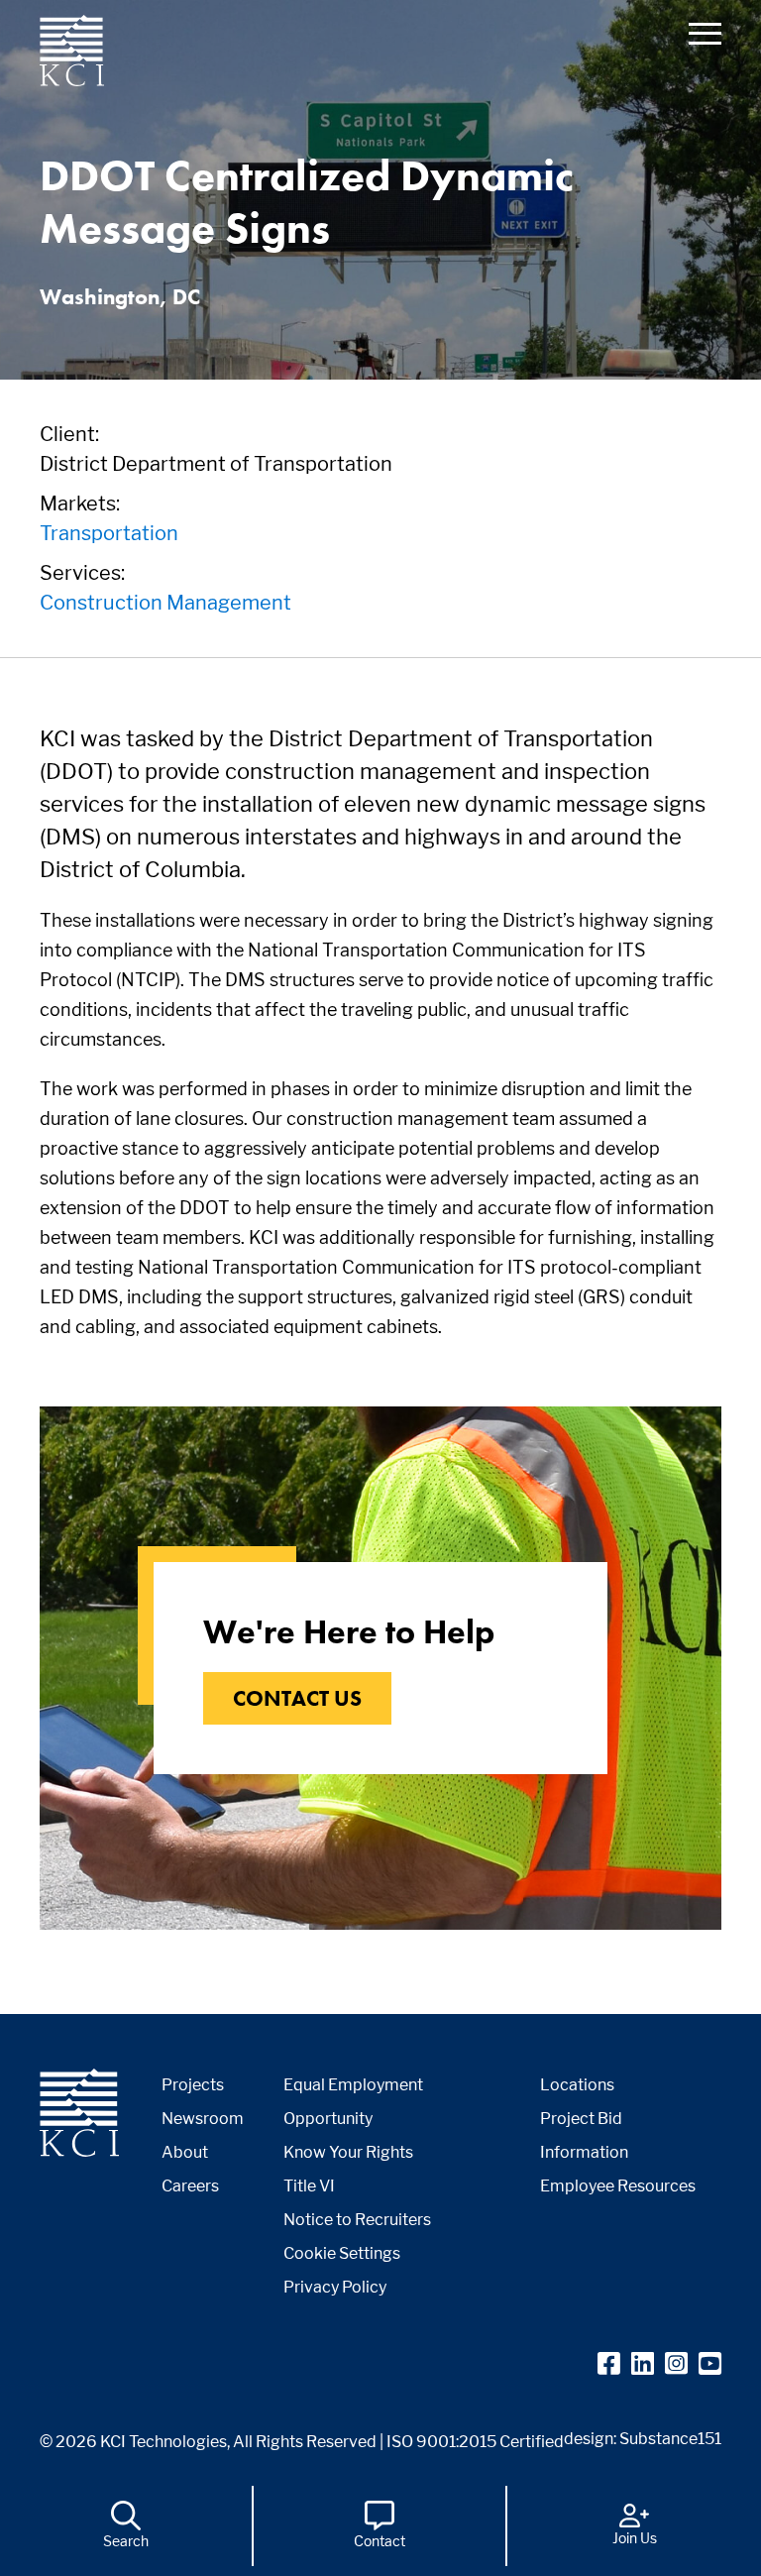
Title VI (309, 2186)
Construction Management (165, 603)
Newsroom (203, 2119)
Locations (577, 2085)
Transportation (109, 533)
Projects (193, 2085)
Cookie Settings (342, 2253)
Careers (190, 2186)
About (185, 2152)
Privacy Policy (335, 2287)
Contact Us (297, 1698)
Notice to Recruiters (357, 2220)
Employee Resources (618, 2186)
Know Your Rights (348, 2152)
